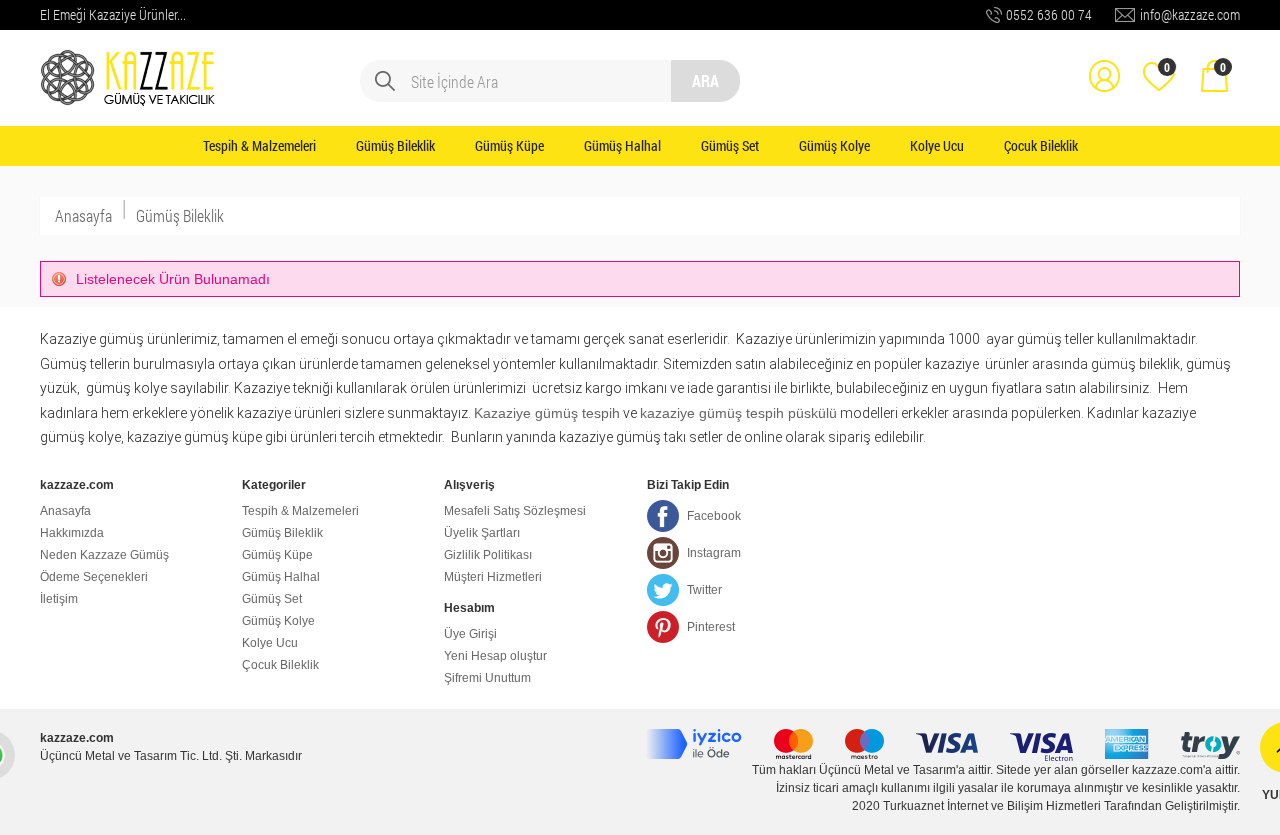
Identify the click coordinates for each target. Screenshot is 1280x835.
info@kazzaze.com (1190, 14)
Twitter (704, 590)
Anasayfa (83, 215)
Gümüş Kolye (834, 145)
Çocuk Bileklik (1041, 145)
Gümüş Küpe (509, 145)
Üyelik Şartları (482, 533)
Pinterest (711, 627)
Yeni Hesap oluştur (495, 656)
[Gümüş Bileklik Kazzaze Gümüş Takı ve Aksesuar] (130, 62)
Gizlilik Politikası (488, 555)
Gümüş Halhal (622, 145)
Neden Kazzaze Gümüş (104, 555)
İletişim (59, 599)
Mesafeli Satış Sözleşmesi (515, 511)
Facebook (714, 516)
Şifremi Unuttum (487, 678)
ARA (705, 80)
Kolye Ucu (937, 145)
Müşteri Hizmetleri (493, 577)
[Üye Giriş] (1104, 62)
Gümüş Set (730, 145)
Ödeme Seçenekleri (94, 577)
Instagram (714, 553)
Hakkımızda (72, 533)
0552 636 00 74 (1049, 14)
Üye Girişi (470, 634)
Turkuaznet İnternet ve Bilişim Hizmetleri (992, 806)
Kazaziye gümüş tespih (547, 413)
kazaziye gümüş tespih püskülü (738, 413)
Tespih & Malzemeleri (259, 145)
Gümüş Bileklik (395, 145)
